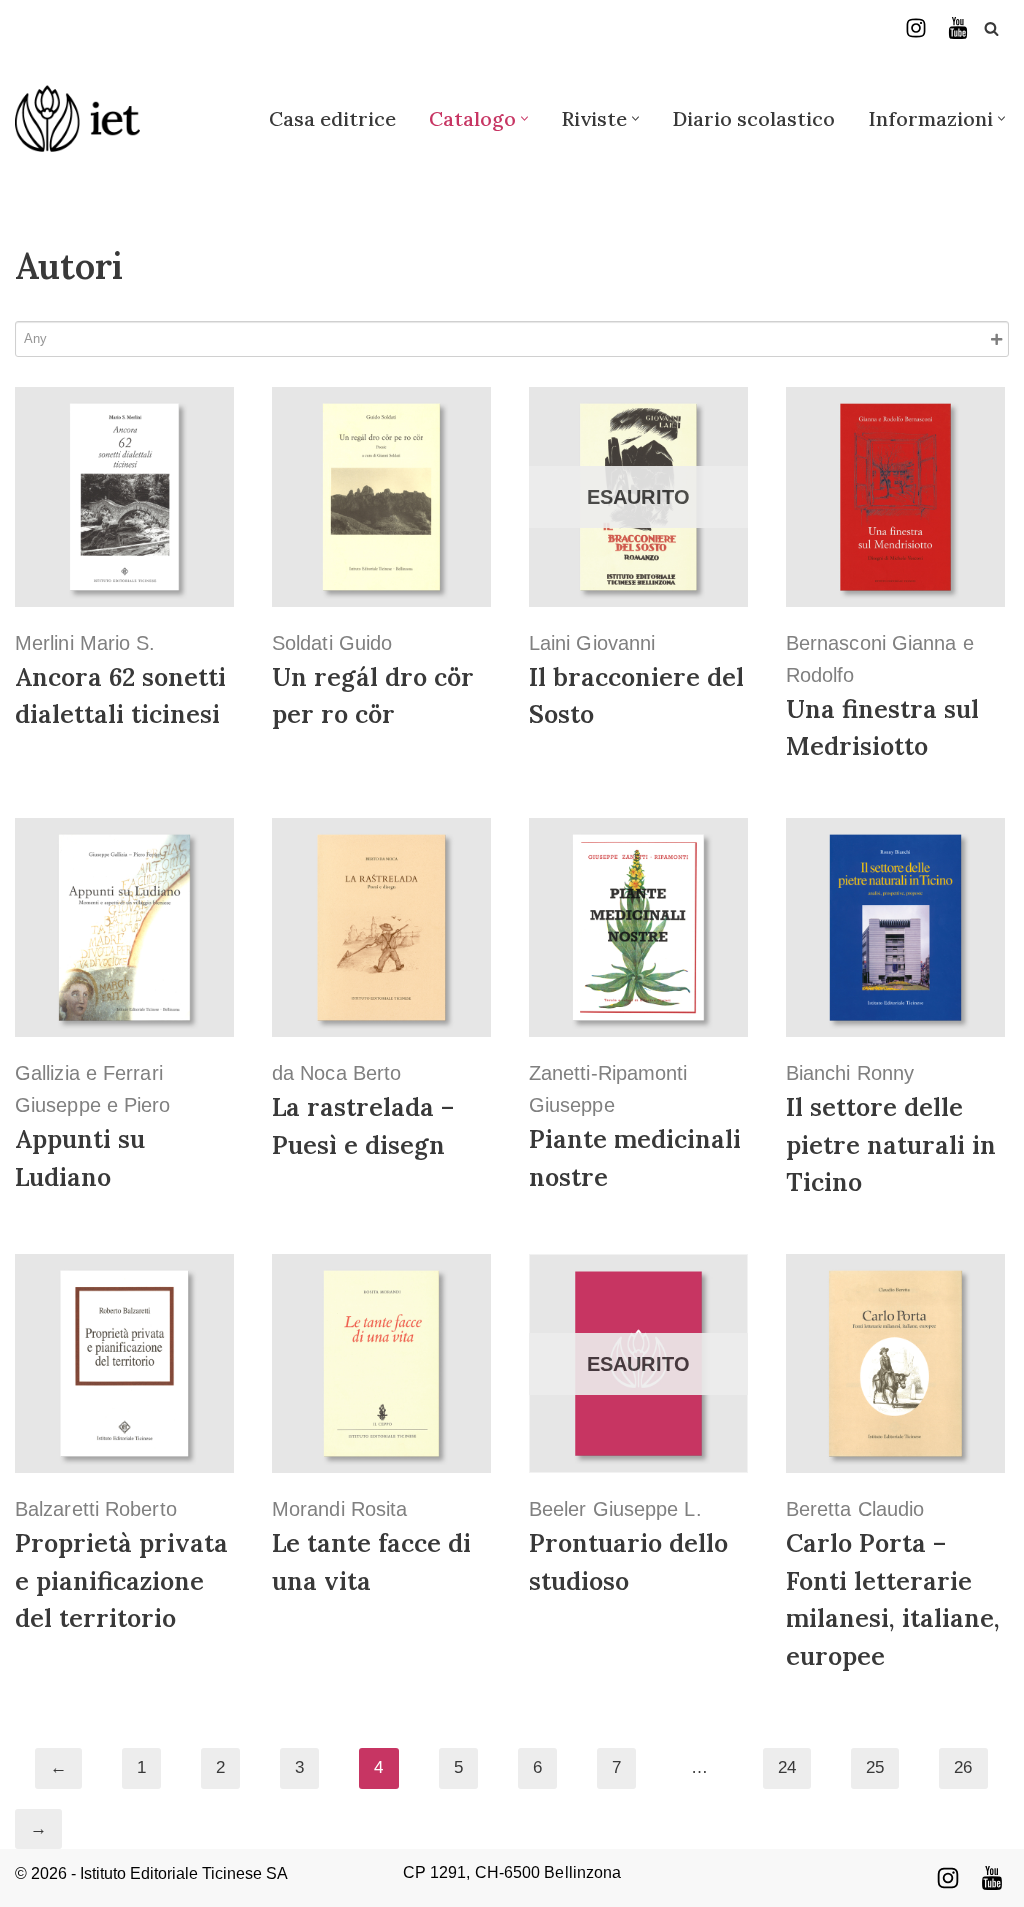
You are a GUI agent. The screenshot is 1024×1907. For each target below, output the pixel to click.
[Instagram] (916, 28)
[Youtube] (992, 1878)
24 (787, 1767)
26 (963, 1767)
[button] (524, 118)
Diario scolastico (753, 118)
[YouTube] (958, 28)
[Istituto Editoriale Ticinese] (77, 118)
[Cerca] (991, 28)
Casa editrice (332, 118)
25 (875, 1767)
